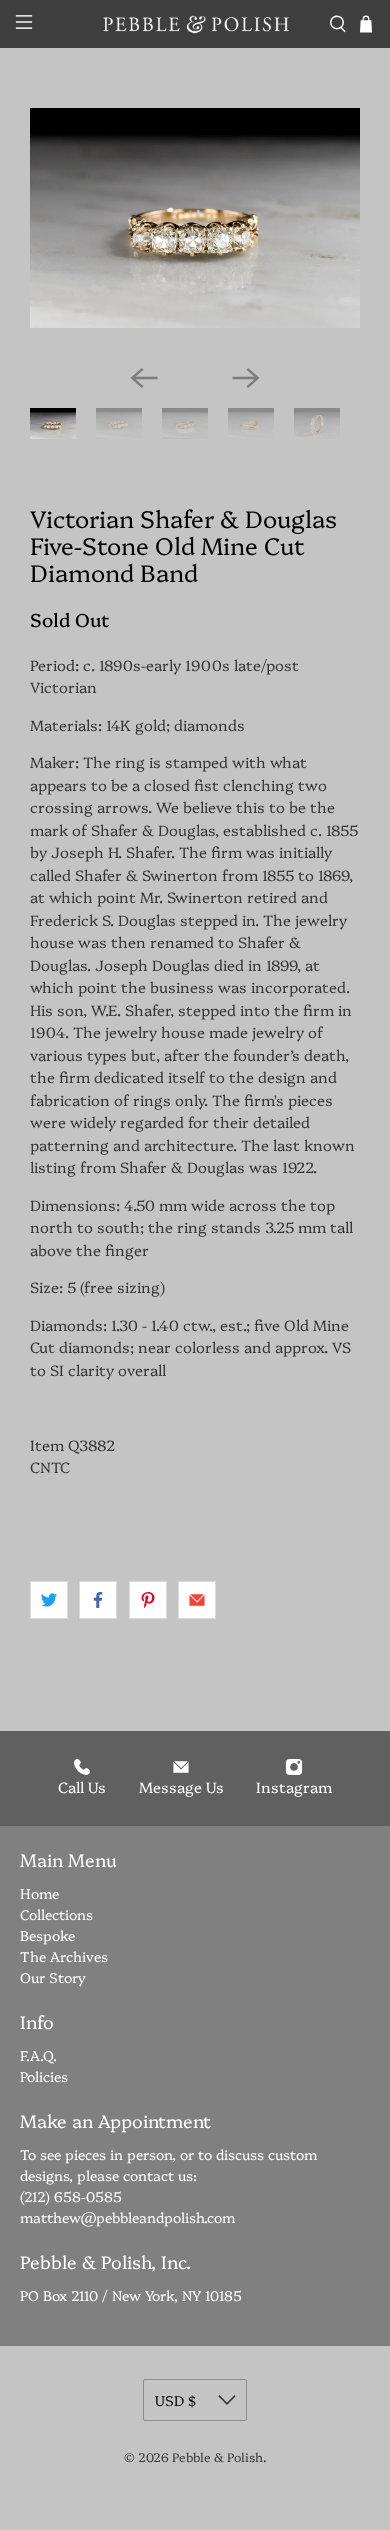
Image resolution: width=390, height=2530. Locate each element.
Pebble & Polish (217, 2456)
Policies (44, 2076)
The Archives (64, 1956)
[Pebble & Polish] (195, 23)
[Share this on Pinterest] (148, 1600)
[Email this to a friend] (197, 1600)
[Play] (195, 228)
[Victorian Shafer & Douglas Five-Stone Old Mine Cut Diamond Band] (195, 218)
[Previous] (144, 378)
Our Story (53, 1977)
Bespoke (47, 1935)
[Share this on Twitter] (49, 1600)
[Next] (246, 378)
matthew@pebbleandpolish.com (127, 2217)
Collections (56, 1914)
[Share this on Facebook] (98, 1600)
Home (39, 1893)
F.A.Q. (38, 2055)
